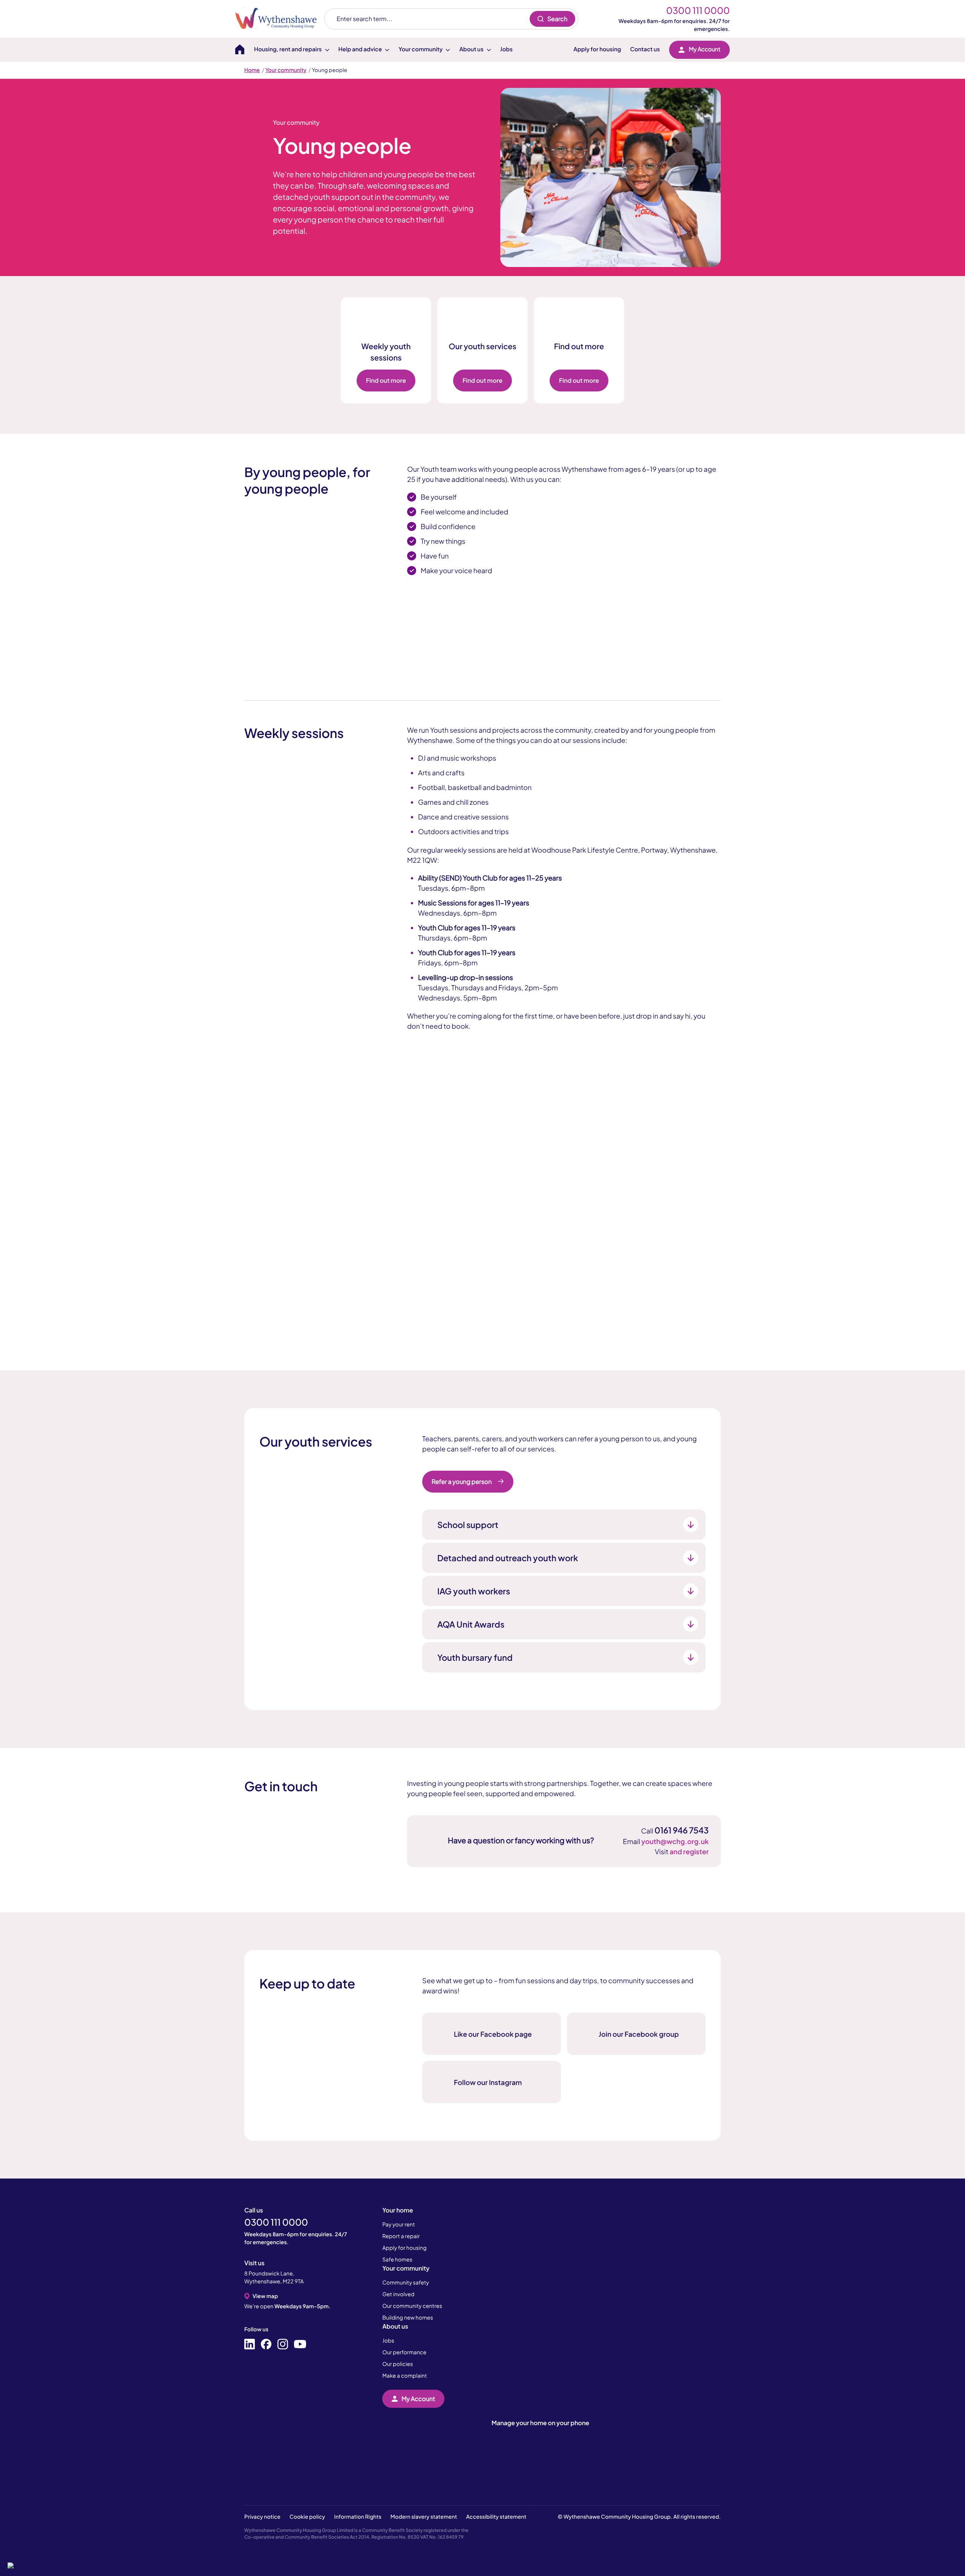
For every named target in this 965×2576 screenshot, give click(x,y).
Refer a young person (462, 1481)
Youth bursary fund (475, 1657)
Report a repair (401, 2236)
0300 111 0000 (698, 11)
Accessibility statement (496, 2517)
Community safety (406, 2283)
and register (689, 1851)
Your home (398, 2210)
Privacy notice (262, 2517)
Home (252, 70)
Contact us (645, 49)
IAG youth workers (474, 1591)
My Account (705, 49)
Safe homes (397, 2260)
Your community (286, 70)
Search (557, 19)
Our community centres (412, 2306)
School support (468, 1525)
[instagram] (283, 2344)
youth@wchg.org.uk (675, 1841)
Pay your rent (399, 2225)
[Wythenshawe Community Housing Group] (280, 19)
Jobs (506, 49)
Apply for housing (597, 49)
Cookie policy (307, 2517)
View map (265, 2296)
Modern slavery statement (424, 2517)
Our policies (397, 2364)
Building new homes (408, 2318)
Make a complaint (404, 2376)
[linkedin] (250, 2344)
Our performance (404, 2352)
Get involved (398, 2294)
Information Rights (358, 2517)
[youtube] (300, 2344)
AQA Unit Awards (471, 1624)
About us (395, 2326)
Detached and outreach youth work (508, 1558)
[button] (76, 2565)
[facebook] (266, 2344)
